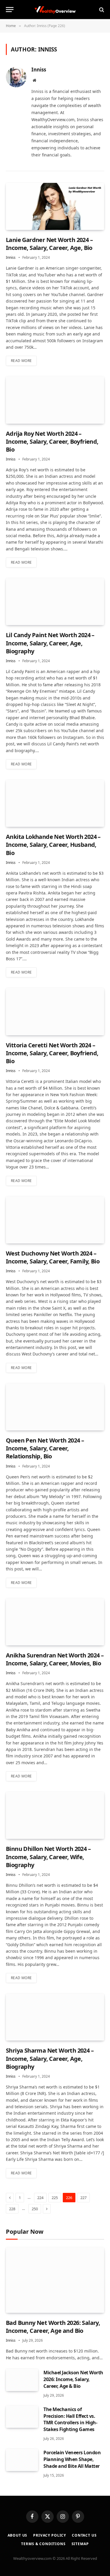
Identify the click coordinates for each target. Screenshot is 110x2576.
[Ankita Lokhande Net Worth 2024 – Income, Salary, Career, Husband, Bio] (55, 803)
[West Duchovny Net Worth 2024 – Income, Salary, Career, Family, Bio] (55, 1220)
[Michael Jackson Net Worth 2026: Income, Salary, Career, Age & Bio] (22, 2380)
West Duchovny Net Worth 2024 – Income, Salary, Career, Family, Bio (53, 1257)
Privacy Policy (50, 2535)
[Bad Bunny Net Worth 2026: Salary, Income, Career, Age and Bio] (55, 2280)
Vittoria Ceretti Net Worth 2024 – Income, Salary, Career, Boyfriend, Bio (52, 1053)
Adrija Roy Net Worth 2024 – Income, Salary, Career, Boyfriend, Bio (52, 441)
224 (40, 2198)
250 (35, 2209)
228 (12, 2209)
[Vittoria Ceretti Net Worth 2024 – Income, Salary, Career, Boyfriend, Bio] (55, 1011)
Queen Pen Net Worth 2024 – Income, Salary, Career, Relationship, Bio (45, 1448)
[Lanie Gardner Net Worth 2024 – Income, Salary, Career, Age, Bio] (55, 206)
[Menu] (10, 10)
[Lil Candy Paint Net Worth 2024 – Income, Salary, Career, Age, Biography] (55, 602)
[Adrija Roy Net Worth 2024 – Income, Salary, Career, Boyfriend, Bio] (55, 400)
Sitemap (80, 2544)
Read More (21, 361)
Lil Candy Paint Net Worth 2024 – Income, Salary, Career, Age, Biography (50, 643)
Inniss (39, 70)
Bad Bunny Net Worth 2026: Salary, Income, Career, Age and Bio (53, 2327)
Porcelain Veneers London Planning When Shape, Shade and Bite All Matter (72, 2459)
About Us (18, 2535)
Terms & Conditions (43, 2544)
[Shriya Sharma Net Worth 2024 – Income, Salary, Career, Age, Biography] (55, 2017)
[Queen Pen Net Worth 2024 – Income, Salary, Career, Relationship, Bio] (55, 1407)
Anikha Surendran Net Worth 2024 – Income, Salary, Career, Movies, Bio (55, 1659)
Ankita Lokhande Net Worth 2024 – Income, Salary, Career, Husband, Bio (53, 845)
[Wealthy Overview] (55, 10)
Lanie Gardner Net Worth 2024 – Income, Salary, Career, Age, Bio (49, 244)
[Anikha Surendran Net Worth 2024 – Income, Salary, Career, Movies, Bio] (55, 1622)
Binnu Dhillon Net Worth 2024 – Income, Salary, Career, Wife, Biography (48, 1857)
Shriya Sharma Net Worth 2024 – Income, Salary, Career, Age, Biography (50, 2058)
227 (83, 2198)
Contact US (84, 2535)
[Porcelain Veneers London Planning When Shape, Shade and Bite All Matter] (22, 2460)
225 (55, 2198)
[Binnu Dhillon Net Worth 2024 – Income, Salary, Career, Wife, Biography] (55, 1815)
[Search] (101, 10)
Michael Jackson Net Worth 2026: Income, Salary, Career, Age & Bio (73, 2379)
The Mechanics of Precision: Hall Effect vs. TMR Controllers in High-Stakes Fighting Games (70, 2419)
